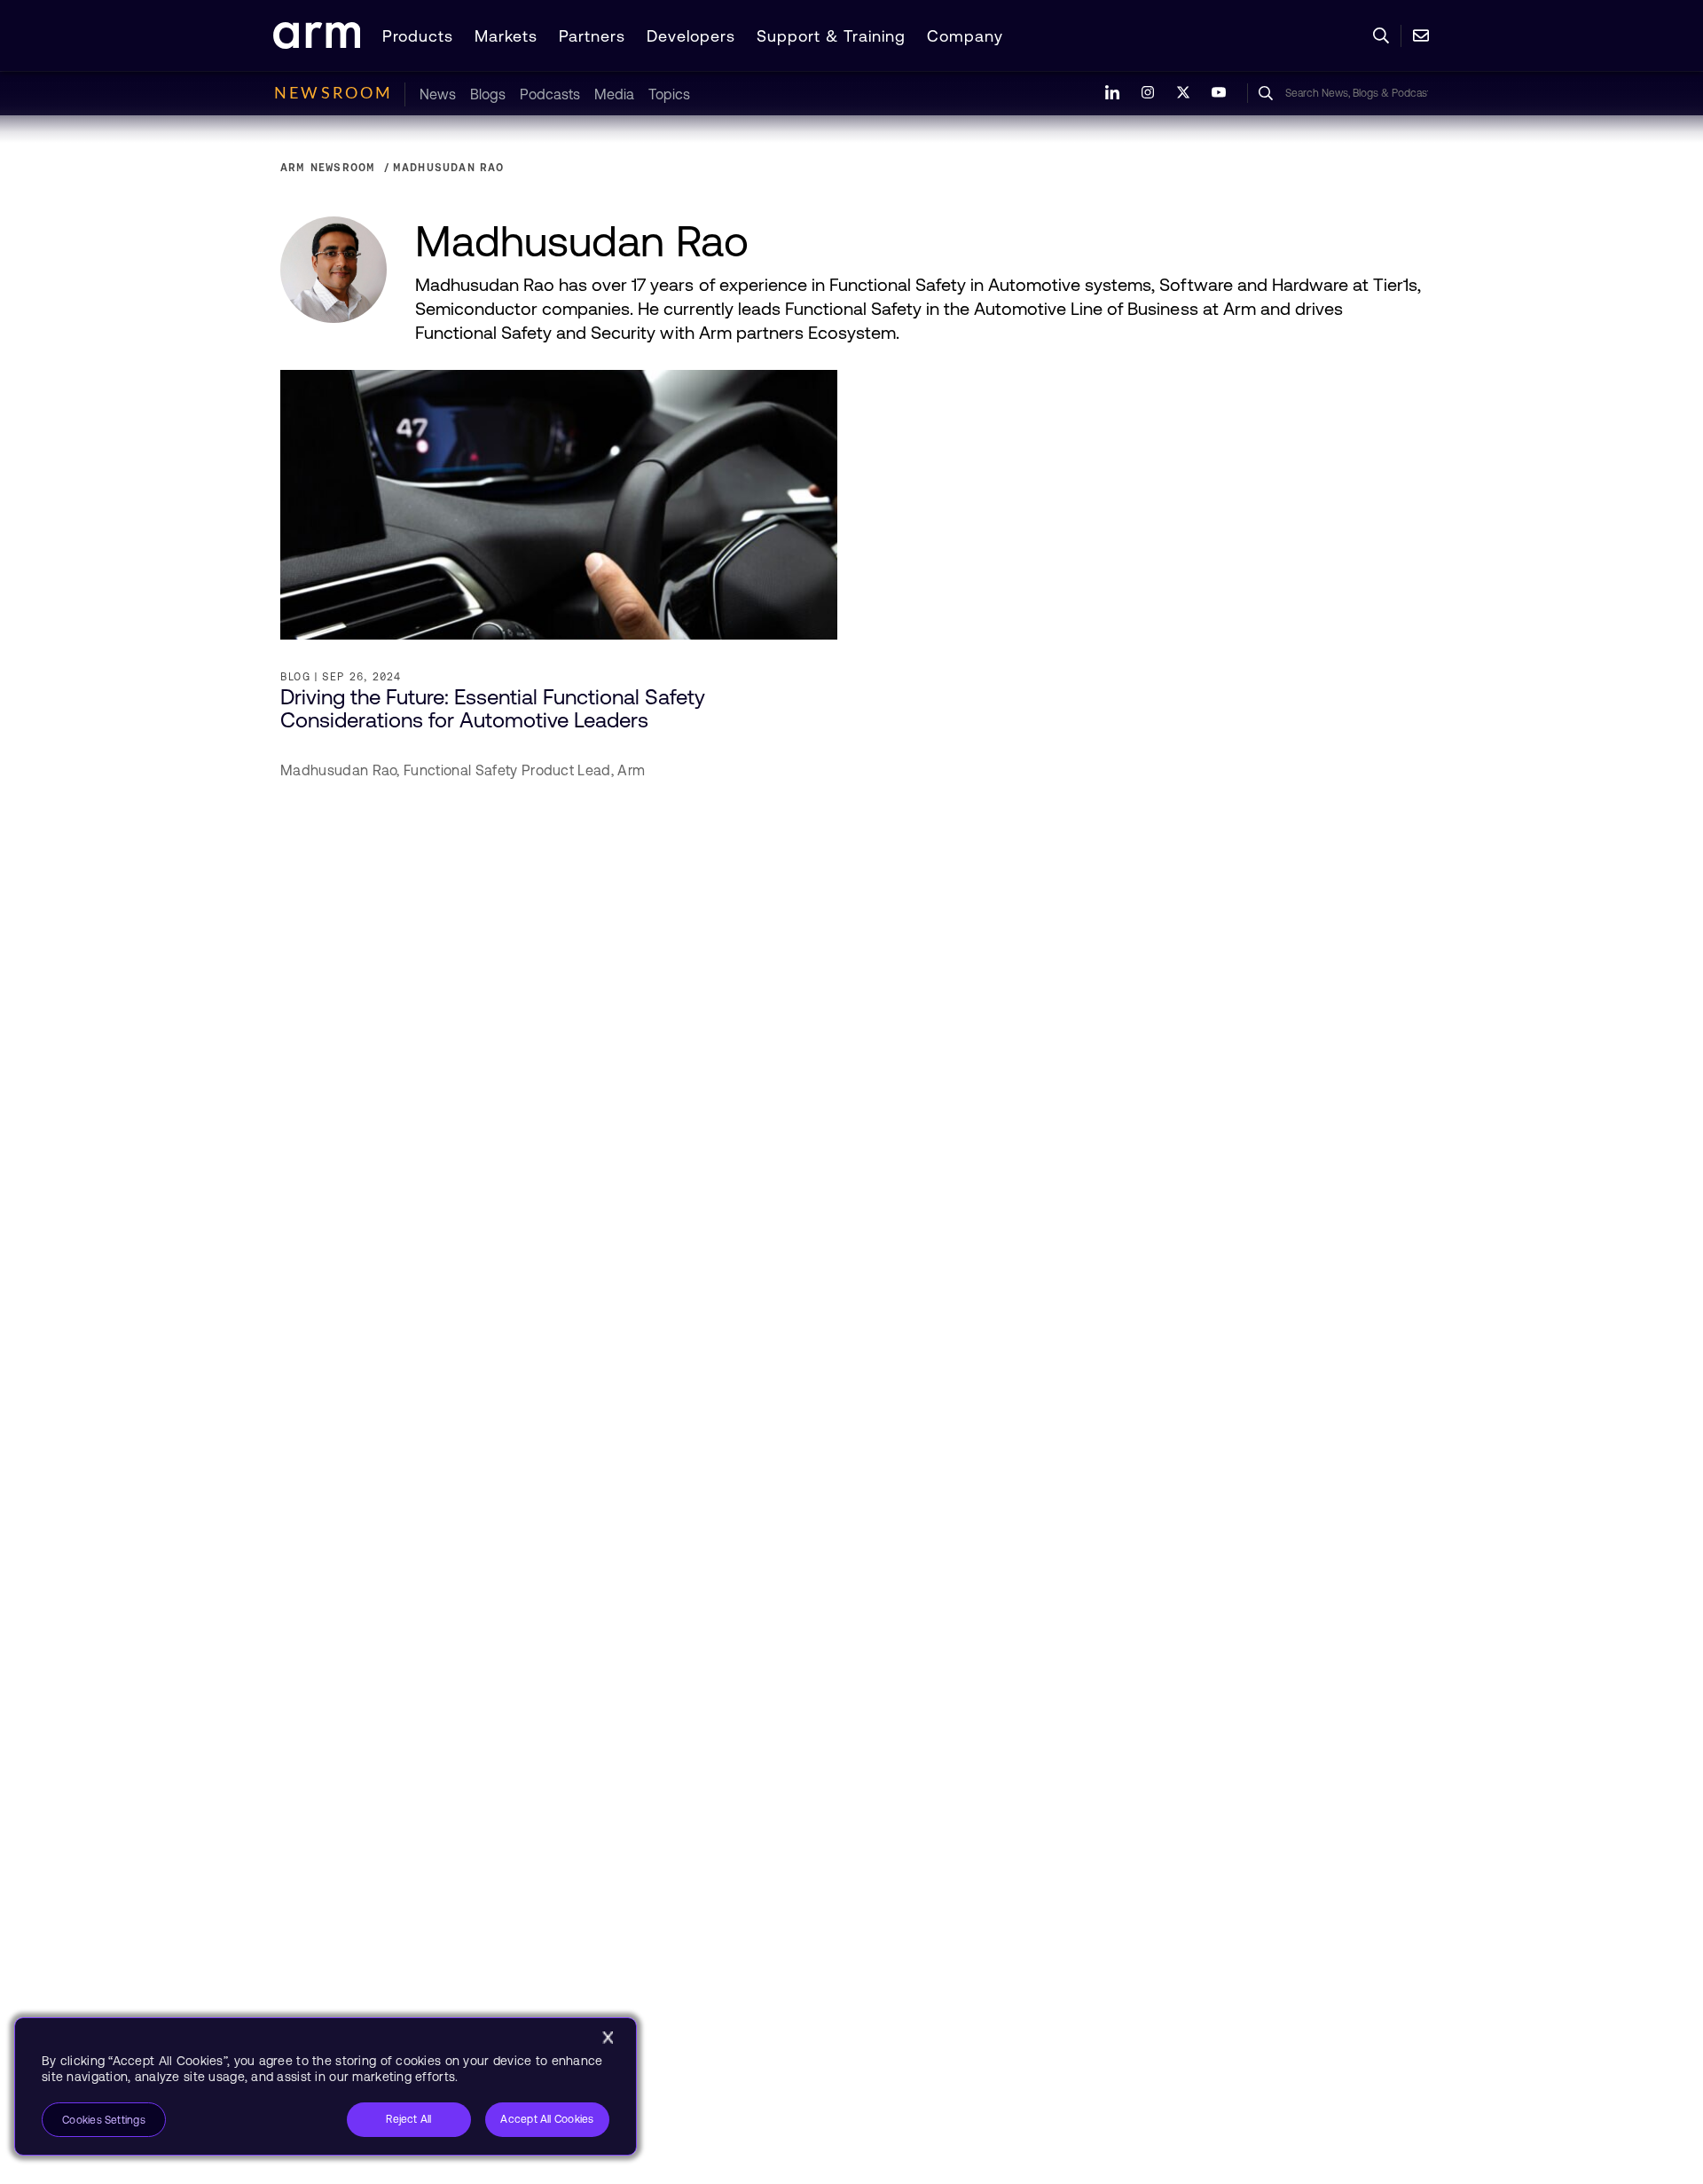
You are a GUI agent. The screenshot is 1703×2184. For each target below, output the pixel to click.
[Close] (608, 2038)
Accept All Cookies (547, 2119)
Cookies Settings (104, 2120)
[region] (326, 2086)
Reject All (408, 2119)
